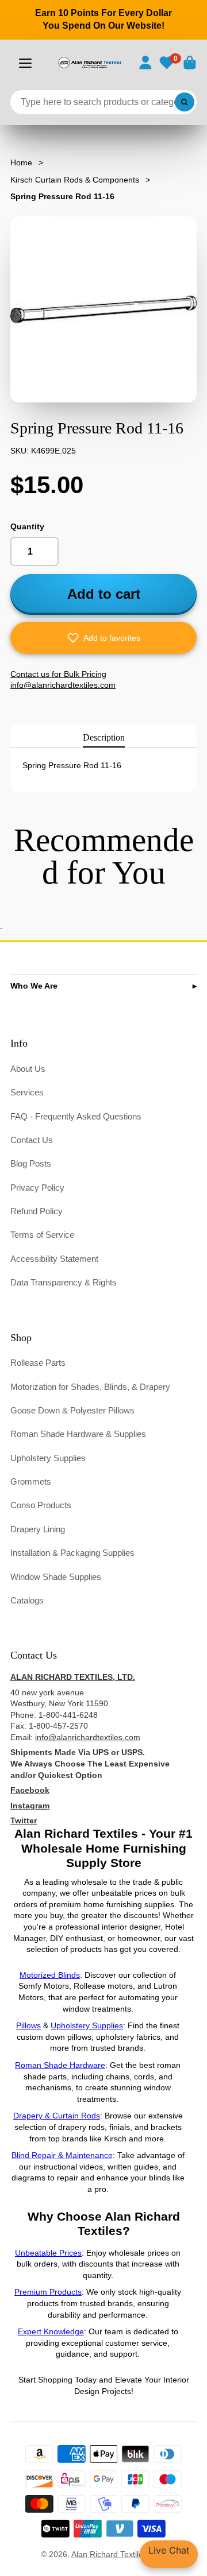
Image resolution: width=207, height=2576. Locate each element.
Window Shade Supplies (56, 1577)
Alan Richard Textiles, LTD (119, 2554)
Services (27, 1092)
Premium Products (48, 2292)
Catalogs (27, 1600)
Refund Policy (37, 1211)
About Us (28, 1069)
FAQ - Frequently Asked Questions (76, 1116)
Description (104, 737)
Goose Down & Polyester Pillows (72, 1410)
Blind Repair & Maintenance (62, 2155)
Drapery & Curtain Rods (57, 2116)
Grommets (31, 1481)
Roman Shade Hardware (60, 2065)
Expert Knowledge (51, 2331)
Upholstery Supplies (48, 1458)
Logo (89, 63)
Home (21, 162)
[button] (103, 638)
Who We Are (34, 986)
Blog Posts (31, 1163)
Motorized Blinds (50, 1975)
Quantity (27, 526)
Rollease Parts (38, 1363)
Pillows (28, 2025)
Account (145, 63)
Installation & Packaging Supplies (72, 1553)
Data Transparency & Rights (64, 1282)
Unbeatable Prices (48, 2253)
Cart (190, 63)
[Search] (185, 102)
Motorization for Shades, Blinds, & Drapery (90, 1387)
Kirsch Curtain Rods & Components (75, 180)
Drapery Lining (38, 1529)
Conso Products (41, 1505)
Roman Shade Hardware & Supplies (78, 1434)
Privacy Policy (37, 1188)
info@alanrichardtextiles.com (88, 1737)
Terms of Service (42, 1235)
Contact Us (32, 1140)
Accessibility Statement (54, 1259)
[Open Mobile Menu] (25, 63)
